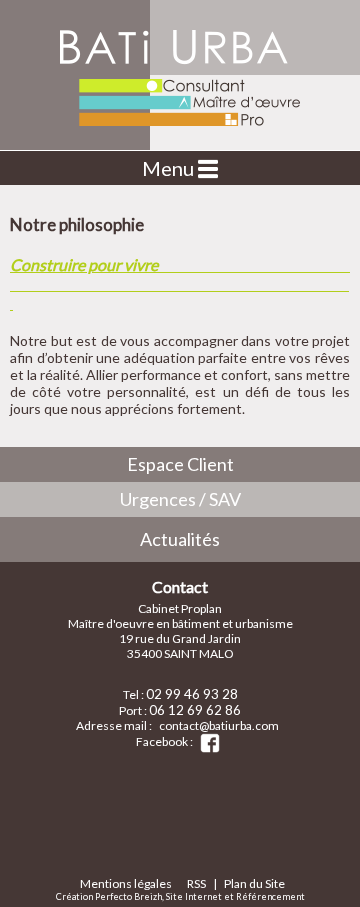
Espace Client (180, 464)
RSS (196, 883)
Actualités (180, 539)
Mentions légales (126, 883)
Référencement (270, 896)
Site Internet (194, 896)
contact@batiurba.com (219, 725)
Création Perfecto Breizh (109, 896)
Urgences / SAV (180, 499)
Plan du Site (254, 883)
